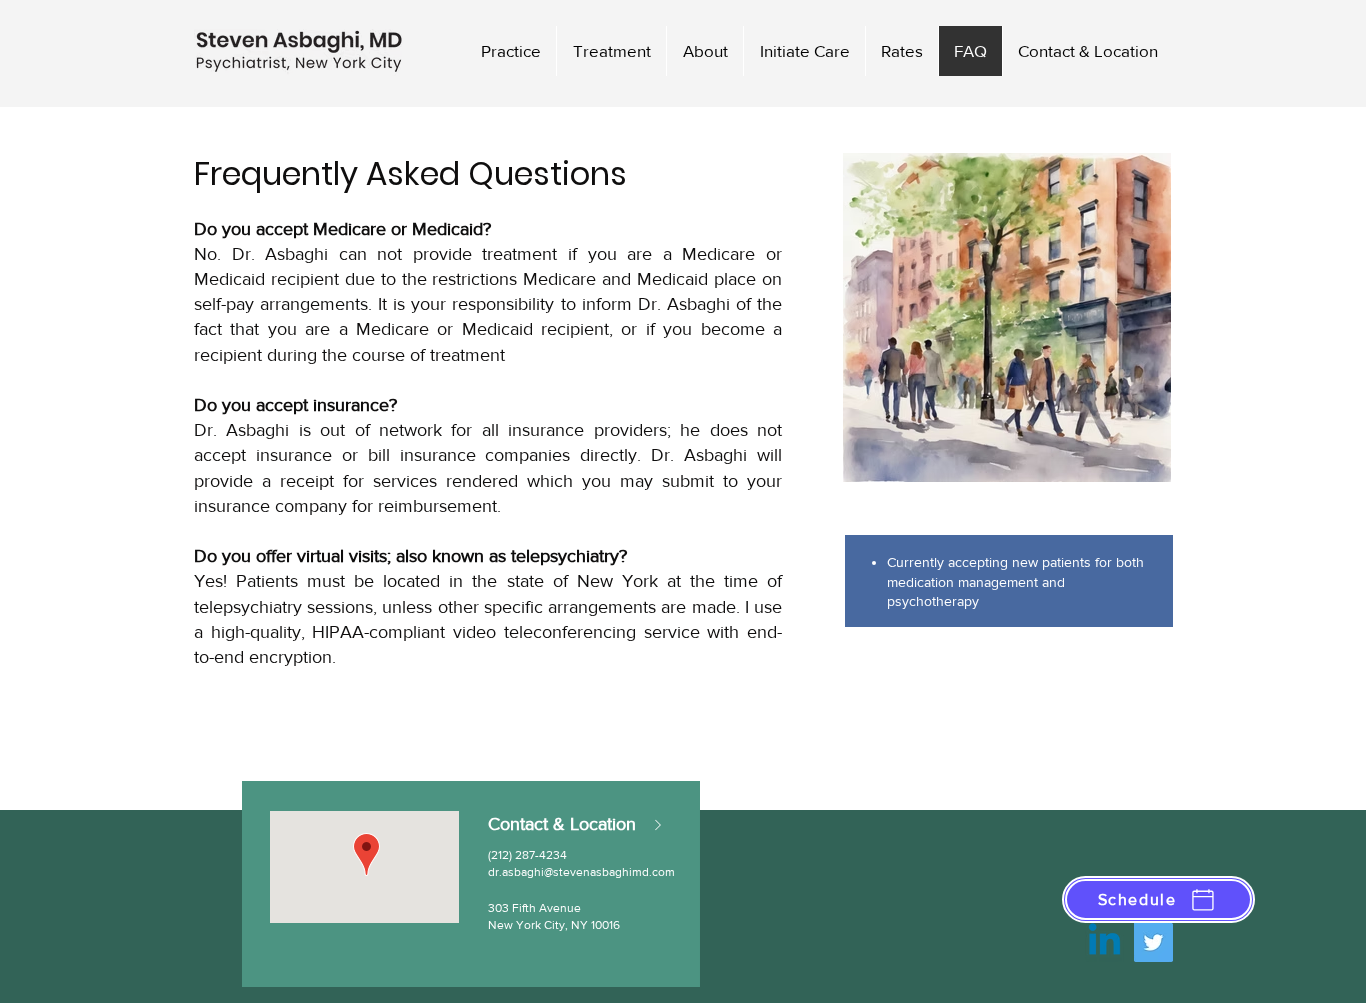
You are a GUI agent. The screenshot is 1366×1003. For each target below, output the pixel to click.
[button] (1158, 899)
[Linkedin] (1104, 942)
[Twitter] (1153, 942)
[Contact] (662, 825)
